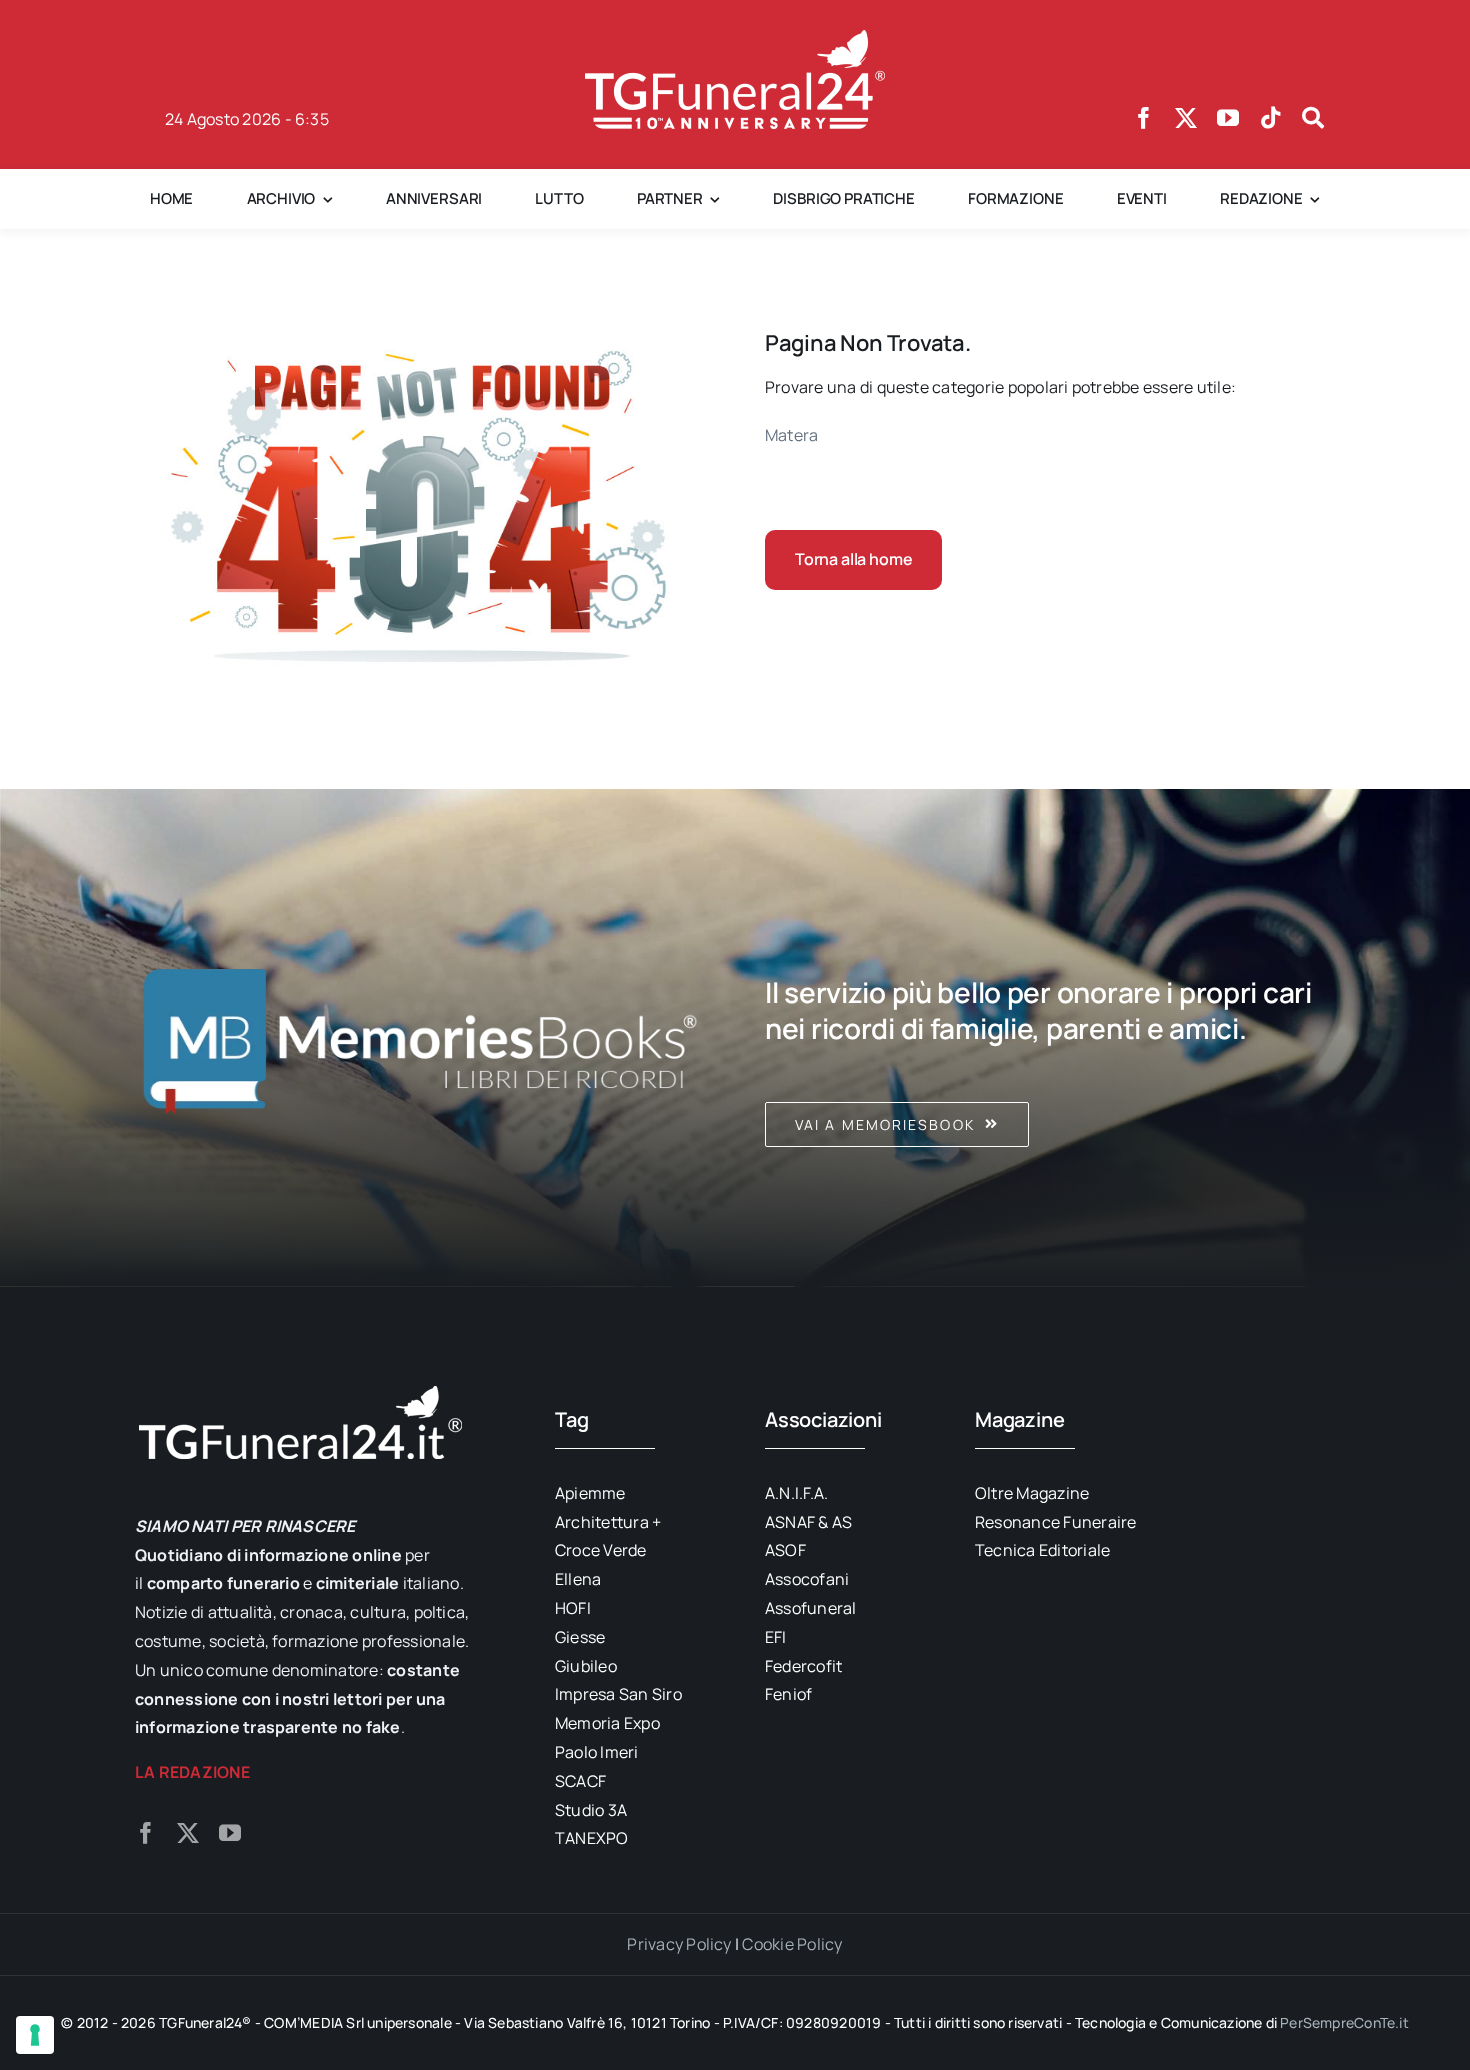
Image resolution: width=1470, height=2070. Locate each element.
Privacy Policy (679, 1944)
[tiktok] (1271, 118)
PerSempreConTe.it (1344, 2022)
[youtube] (1228, 118)
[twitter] (1186, 118)
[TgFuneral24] (735, 38)
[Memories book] (1050, 1038)
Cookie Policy (792, 1944)
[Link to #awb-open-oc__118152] (1313, 118)
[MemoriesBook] (420, 1038)
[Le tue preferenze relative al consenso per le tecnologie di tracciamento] (35, 2035)
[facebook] (1144, 118)
